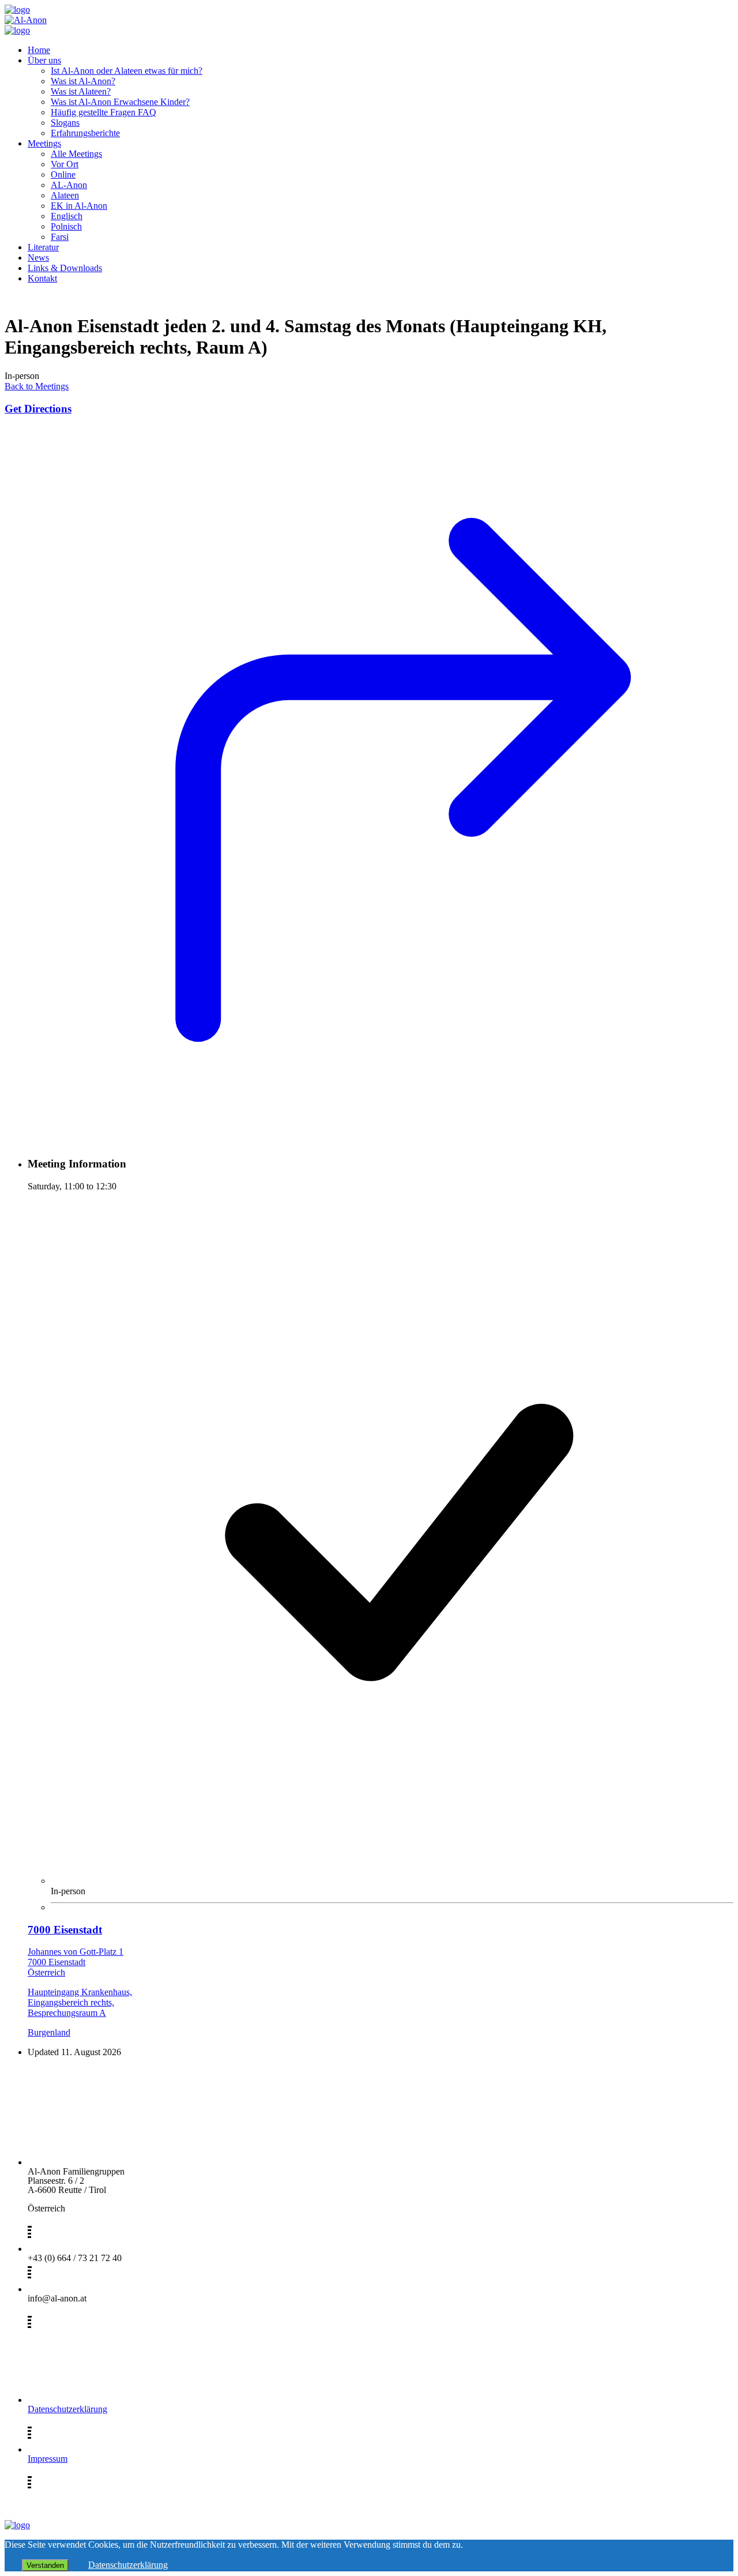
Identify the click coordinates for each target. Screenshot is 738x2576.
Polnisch (66, 226)
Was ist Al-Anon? (83, 81)
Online (63, 174)
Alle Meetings (76, 154)
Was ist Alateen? (81, 91)
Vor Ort (65, 164)
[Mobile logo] (17, 2525)
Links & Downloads (65, 268)
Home (39, 50)
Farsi (60, 237)
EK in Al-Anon (79, 206)
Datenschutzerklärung (67, 2409)
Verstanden (45, 2565)
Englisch (67, 216)
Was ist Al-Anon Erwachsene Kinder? (120, 102)
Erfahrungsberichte (85, 133)
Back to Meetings (37, 386)
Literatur (43, 247)
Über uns (44, 60)
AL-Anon (69, 185)
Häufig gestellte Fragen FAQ (103, 112)
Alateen (65, 195)
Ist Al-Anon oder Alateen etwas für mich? (127, 71)
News (38, 258)
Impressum (48, 2459)
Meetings (44, 143)
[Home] (17, 10)
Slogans (65, 123)
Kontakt (42, 278)
